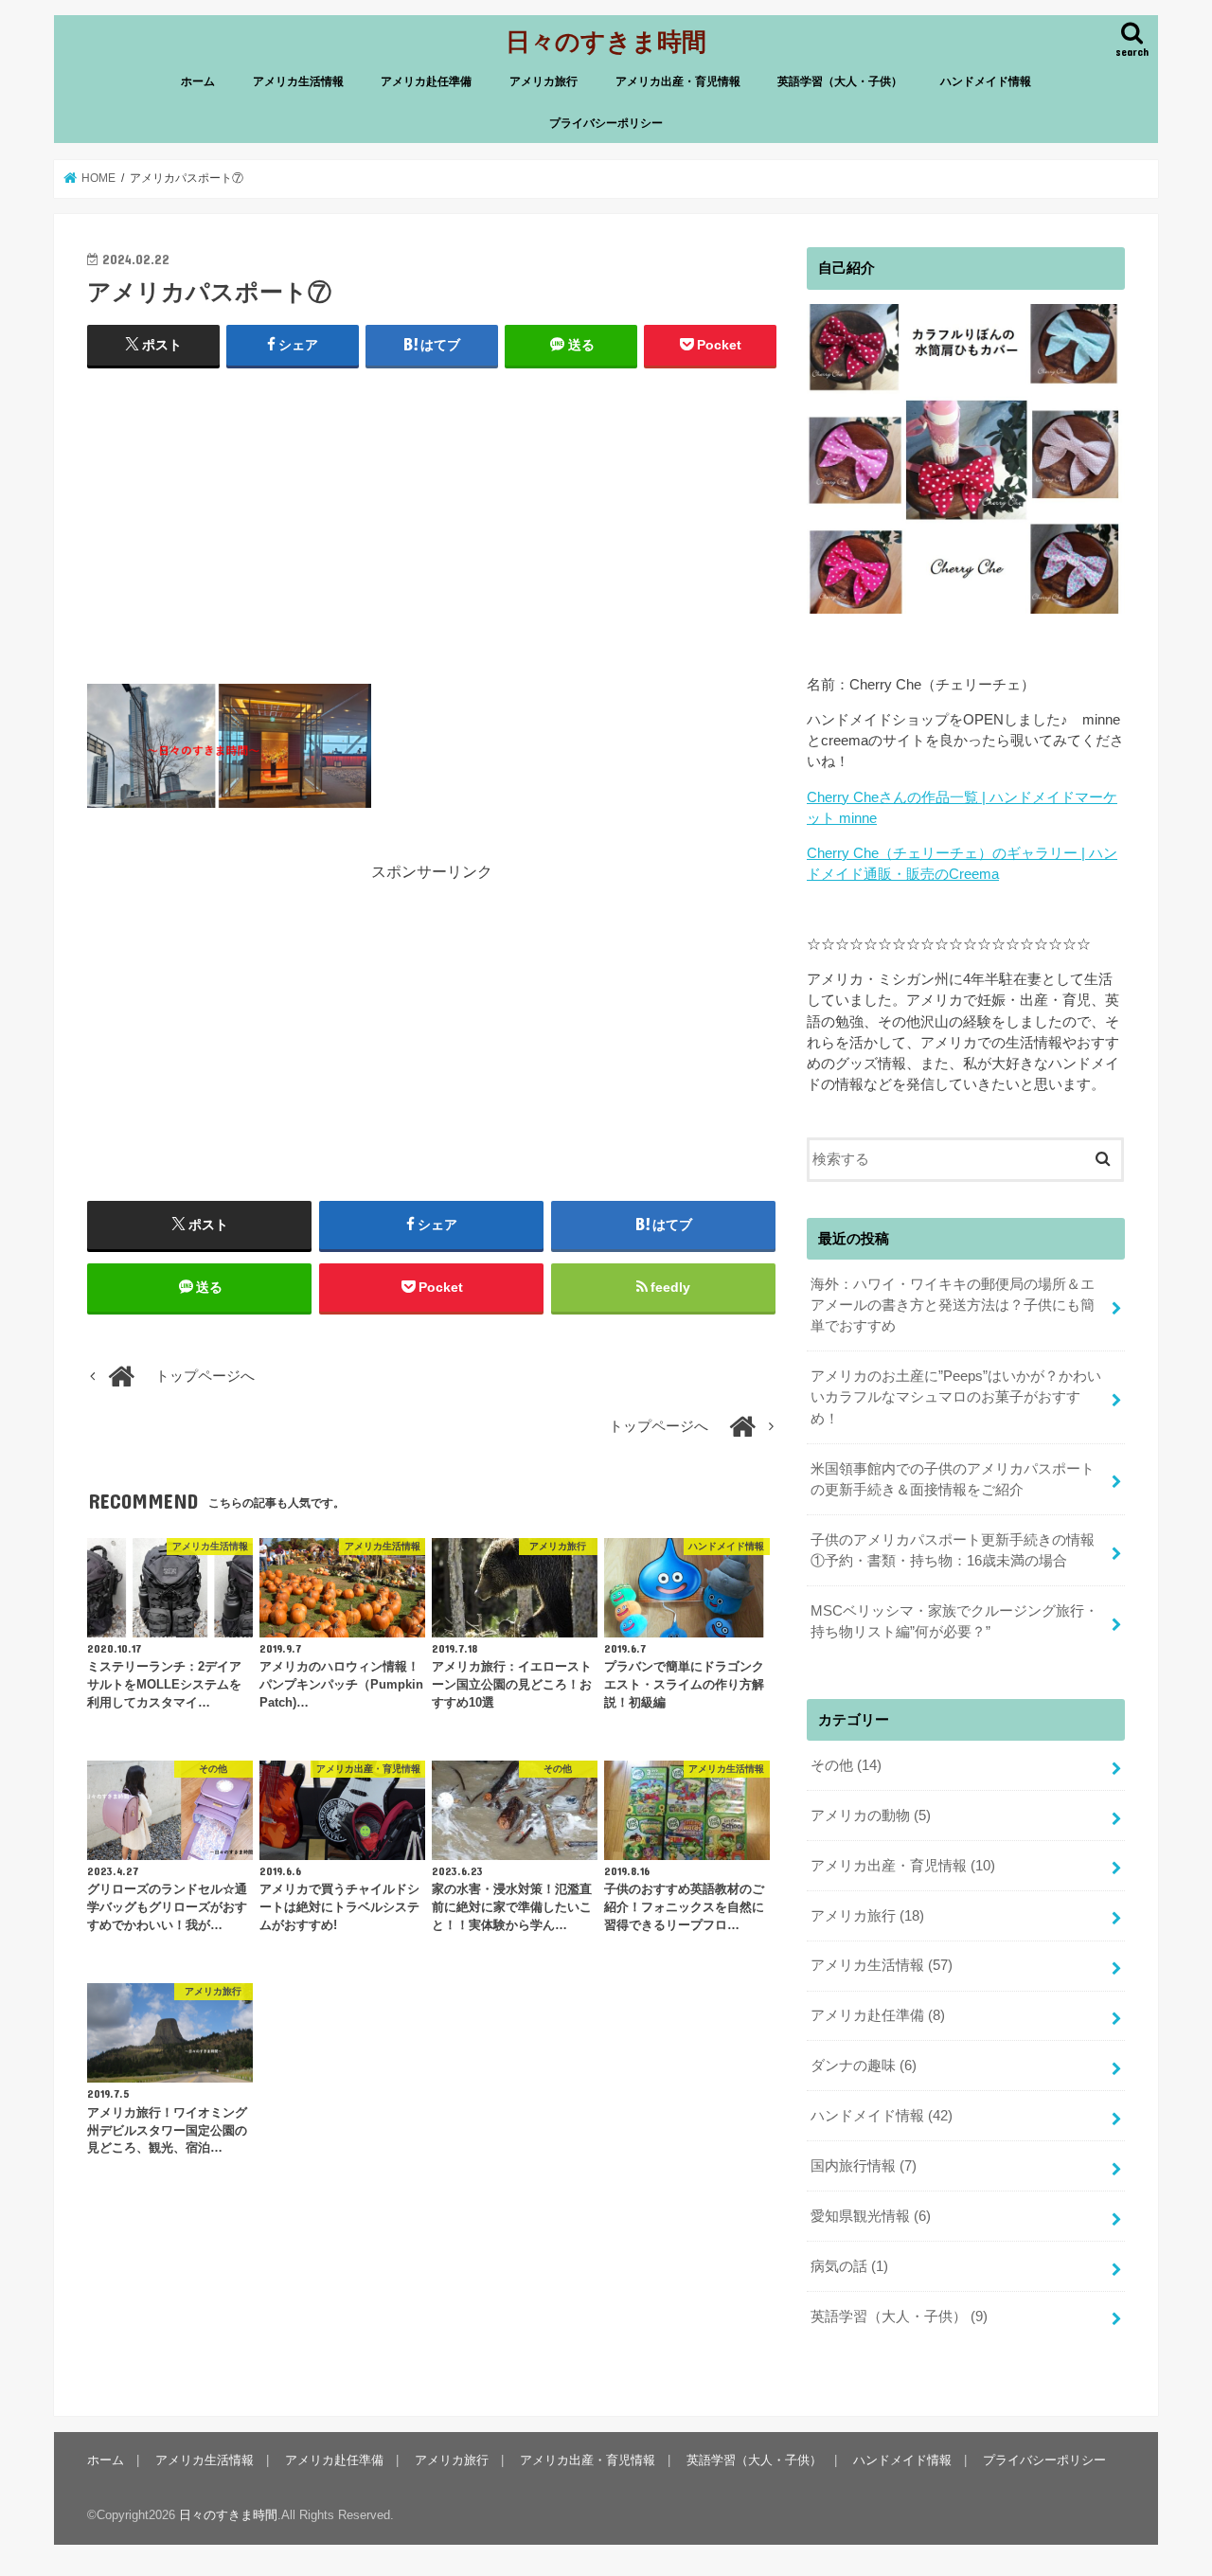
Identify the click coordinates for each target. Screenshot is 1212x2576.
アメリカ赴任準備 (426, 81)
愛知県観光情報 (871, 2216)
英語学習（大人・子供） (840, 81)
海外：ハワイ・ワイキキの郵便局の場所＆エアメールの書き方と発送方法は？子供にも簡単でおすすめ (953, 1305)
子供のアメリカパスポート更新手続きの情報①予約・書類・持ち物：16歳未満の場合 (953, 1550)
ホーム (198, 81)
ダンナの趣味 (864, 2066)
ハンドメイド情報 (986, 81)
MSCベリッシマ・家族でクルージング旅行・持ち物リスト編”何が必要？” (954, 1621)
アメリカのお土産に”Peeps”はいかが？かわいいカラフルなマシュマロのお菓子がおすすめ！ (956, 1397)
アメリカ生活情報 (298, 81)
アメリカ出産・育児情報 (678, 81)
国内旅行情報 (864, 2166)
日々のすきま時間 (606, 40)
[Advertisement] (432, 522)
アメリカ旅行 (544, 81)
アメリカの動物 (871, 1816)
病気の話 (849, 2266)
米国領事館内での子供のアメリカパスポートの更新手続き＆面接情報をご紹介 (953, 1479)
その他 (846, 1765)
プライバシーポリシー (606, 123)
